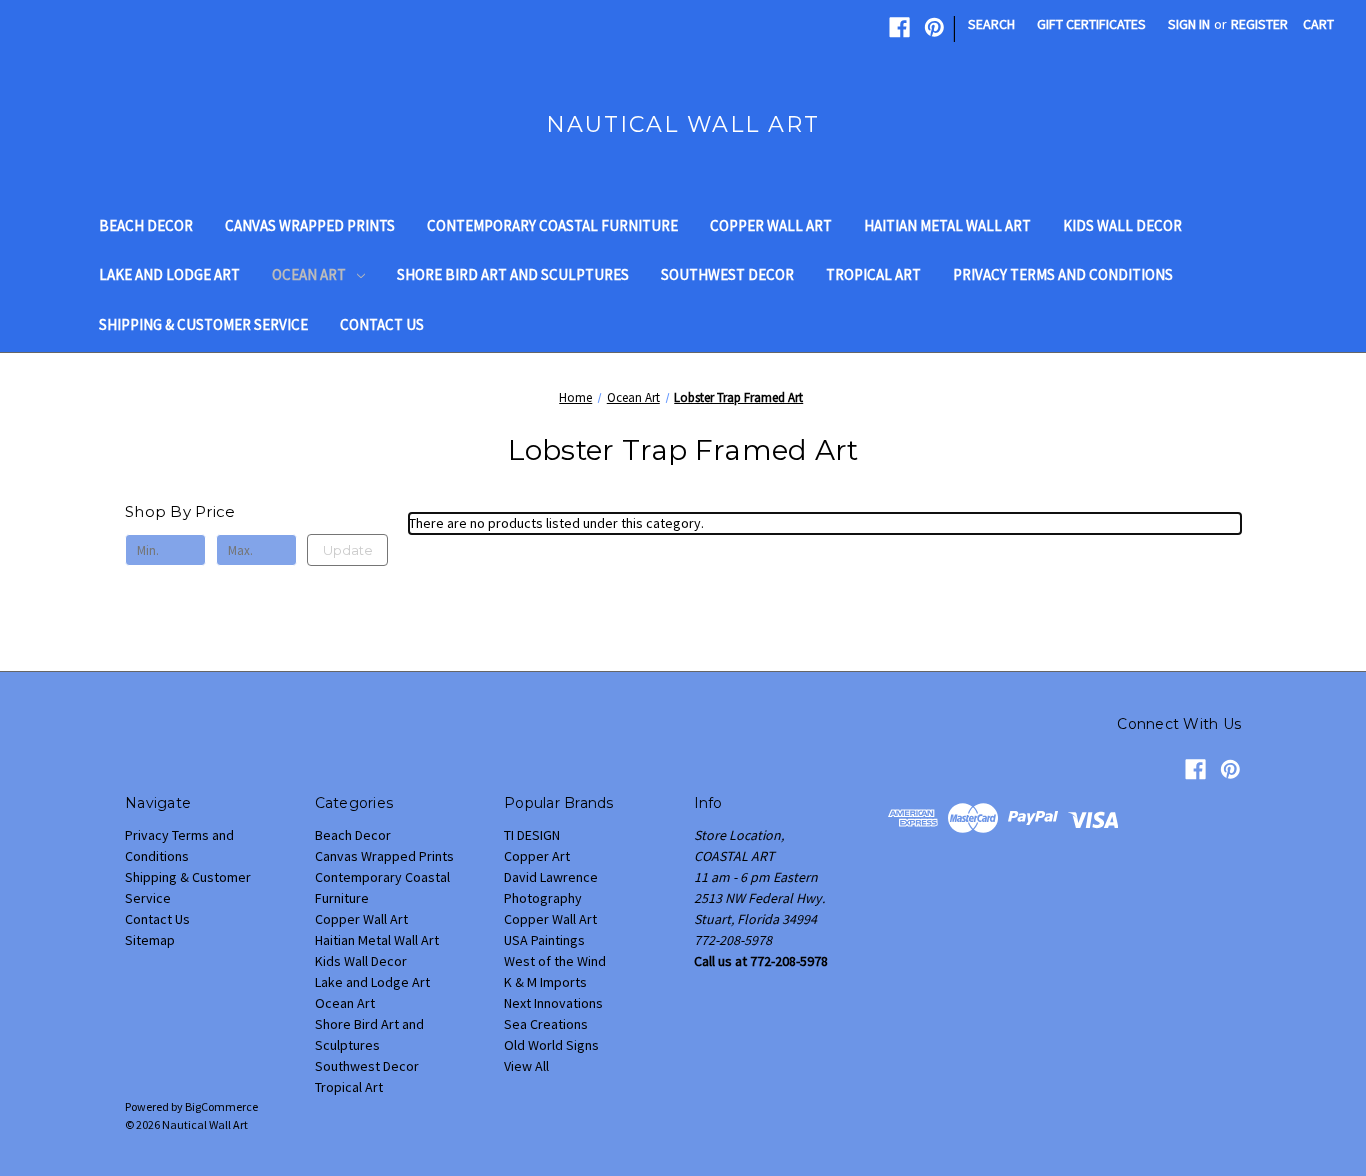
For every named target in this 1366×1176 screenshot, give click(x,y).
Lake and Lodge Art (169, 274)
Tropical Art (873, 274)
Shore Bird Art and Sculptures (513, 274)
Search (991, 24)
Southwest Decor (727, 274)
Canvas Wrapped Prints (310, 225)
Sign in (1189, 24)
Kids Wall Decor (1122, 225)
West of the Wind (555, 961)
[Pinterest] (934, 27)
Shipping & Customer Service (203, 324)
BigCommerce (221, 1106)
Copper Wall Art (771, 225)
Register (1259, 24)
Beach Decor (146, 225)
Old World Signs (551, 1045)
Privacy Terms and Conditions (1063, 274)
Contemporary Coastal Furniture (552, 225)
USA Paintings (544, 940)
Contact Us (382, 324)
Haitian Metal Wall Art (947, 225)
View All (526, 1066)
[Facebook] (899, 27)
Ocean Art (309, 274)
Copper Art (537, 856)
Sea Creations (546, 1024)
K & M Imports (545, 982)
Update (348, 550)
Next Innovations (553, 1003)
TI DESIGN (532, 835)
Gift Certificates (1091, 24)
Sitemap (150, 940)
